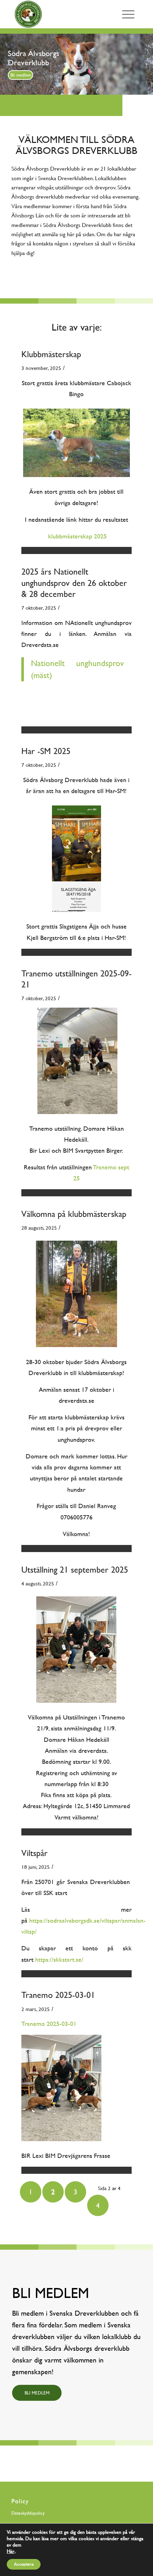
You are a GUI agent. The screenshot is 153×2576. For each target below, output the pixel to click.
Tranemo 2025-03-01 (58, 1995)
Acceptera (24, 2564)
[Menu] (128, 14)
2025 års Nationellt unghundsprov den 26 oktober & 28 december (74, 583)
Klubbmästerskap (51, 354)
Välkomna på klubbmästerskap (74, 1214)
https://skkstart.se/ (59, 1959)
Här (11, 2551)
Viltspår (35, 1853)
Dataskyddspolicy (28, 2513)
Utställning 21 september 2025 (75, 1570)
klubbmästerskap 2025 (76, 536)
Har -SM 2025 (46, 751)
